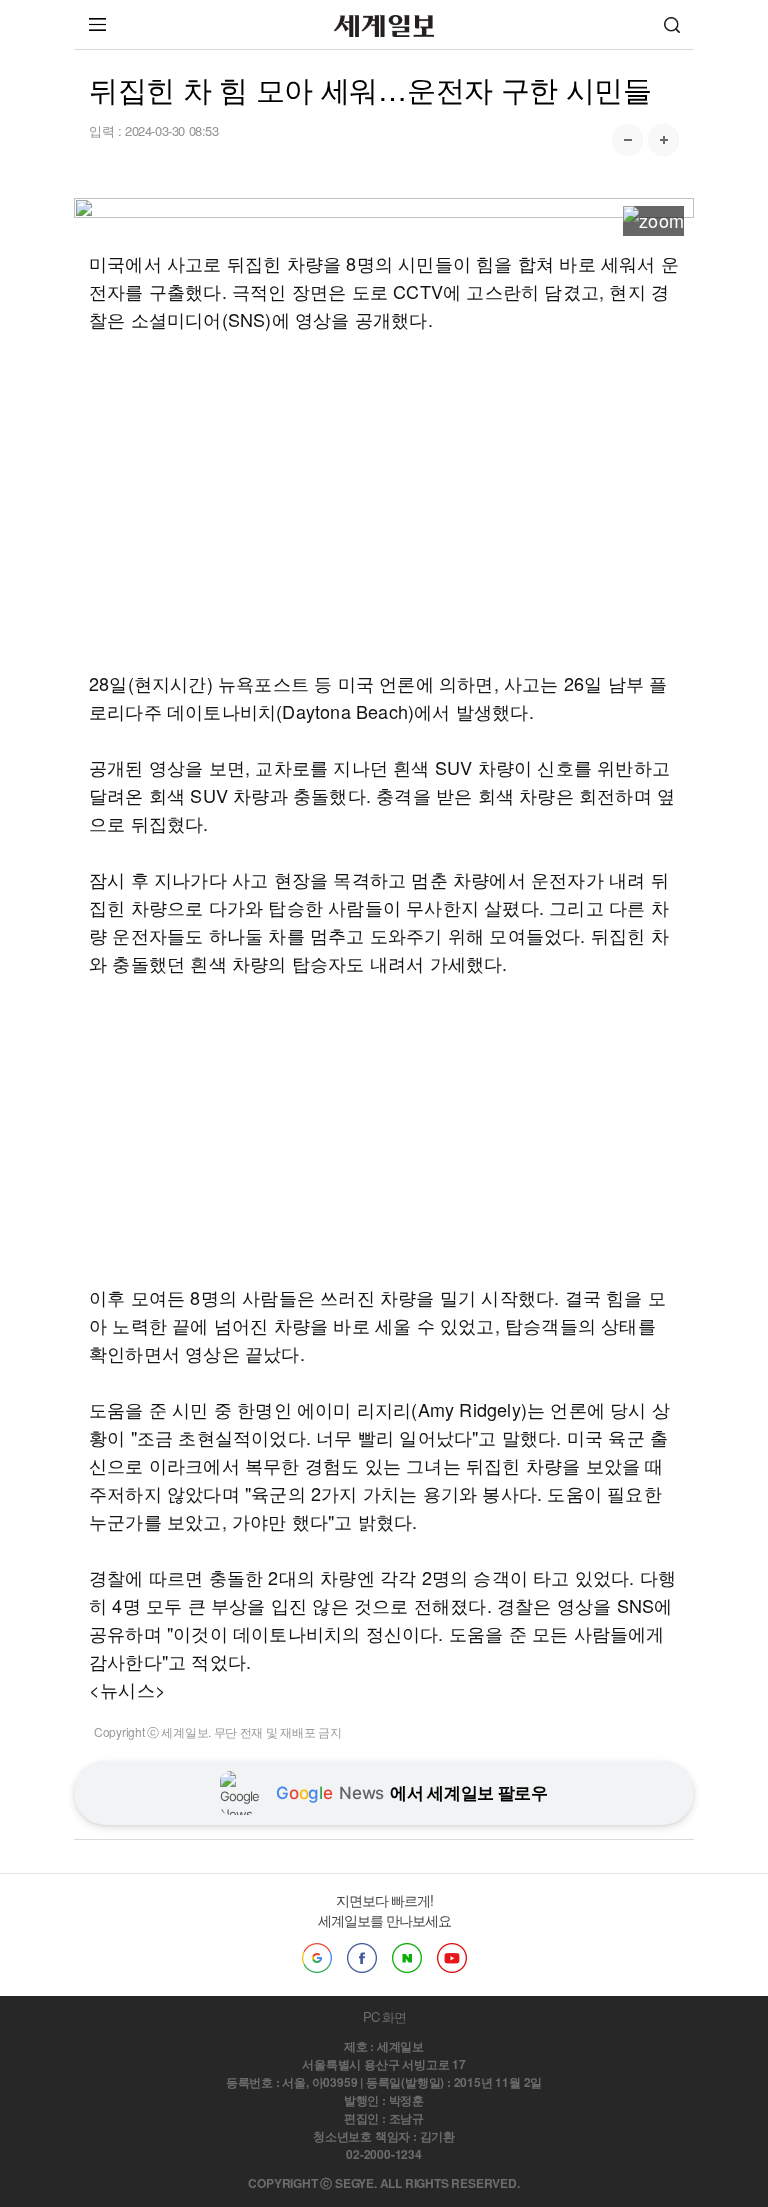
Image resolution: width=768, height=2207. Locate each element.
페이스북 (362, 1958)
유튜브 (452, 1958)
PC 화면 (384, 2016)
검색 (672, 24)
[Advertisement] (384, 501)
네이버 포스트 (407, 1958)
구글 (317, 1958)
